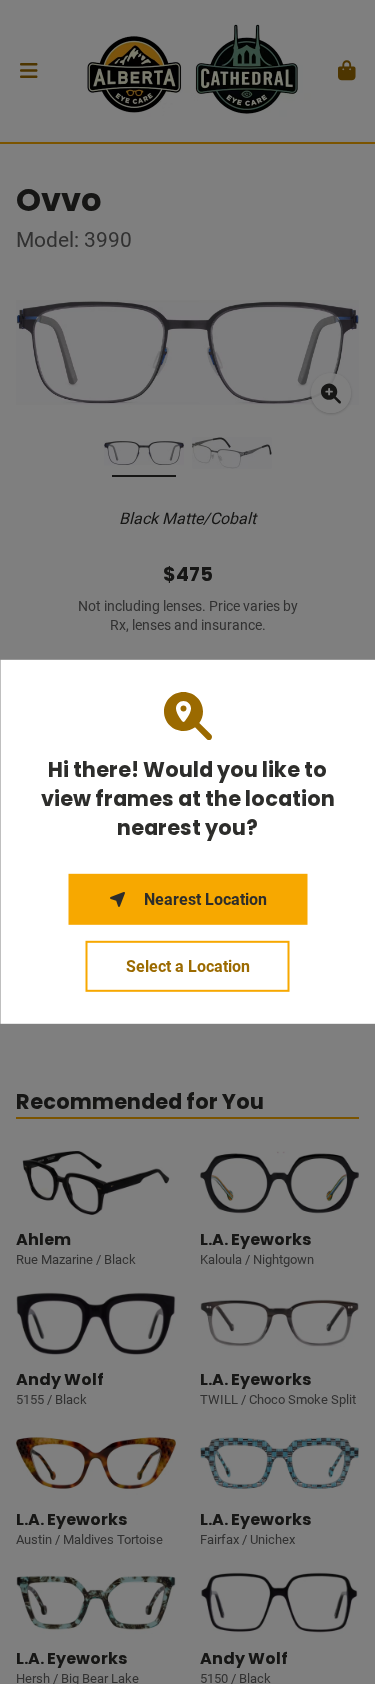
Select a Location (188, 966)
